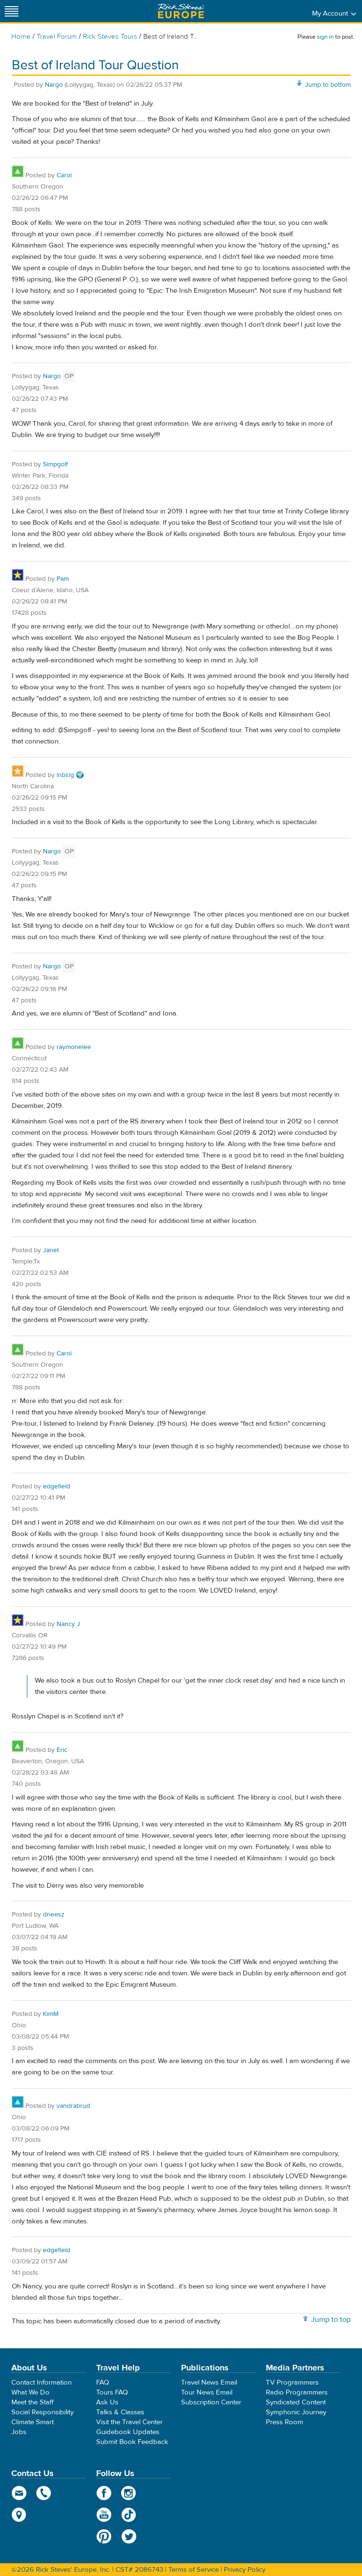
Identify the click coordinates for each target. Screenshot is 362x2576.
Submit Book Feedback (132, 2442)
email (19, 2493)
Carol (64, 175)
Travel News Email (209, 2382)
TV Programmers (292, 2382)
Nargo (54, 85)
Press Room (284, 2422)
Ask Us (107, 2402)
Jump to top (331, 2320)
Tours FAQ (112, 2392)
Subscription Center (211, 2402)
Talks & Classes (120, 2412)
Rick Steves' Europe (181, 11)
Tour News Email (207, 2392)
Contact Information (41, 2382)
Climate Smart (33, 2422)
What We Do (30, 2392)
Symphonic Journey (296, 2412)
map (19, 2515)
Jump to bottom (328, 85)
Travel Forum (57, 37)
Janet (51, 1250)
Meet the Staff (33, 2402)
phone (44, 2493)
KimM (51, 2014)
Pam (63, 579)
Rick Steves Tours (110, 37)
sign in (325, 37)
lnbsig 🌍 (70, 775)
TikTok (129, 2515)
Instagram (129, 2493)
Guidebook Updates (128, 2432)
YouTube (104, 2515)
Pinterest (104, 2536)
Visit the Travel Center (129, 2422)
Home (21, 37)
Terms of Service (193, 2570)
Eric (62, 1750)
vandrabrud (73, 2106)
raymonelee (74, 1047)
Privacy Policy (245, 2570)
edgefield (57, 1486)
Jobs (19, 2432)
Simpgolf (55, 464)
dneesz (54, 1915)
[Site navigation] (12, 11)
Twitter (129, 2536)
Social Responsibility (42, 2412)
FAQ (103, 2382)
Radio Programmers (297, 2392)
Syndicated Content (296, 2402)
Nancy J (68, 1624)
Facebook (104, 2493)
